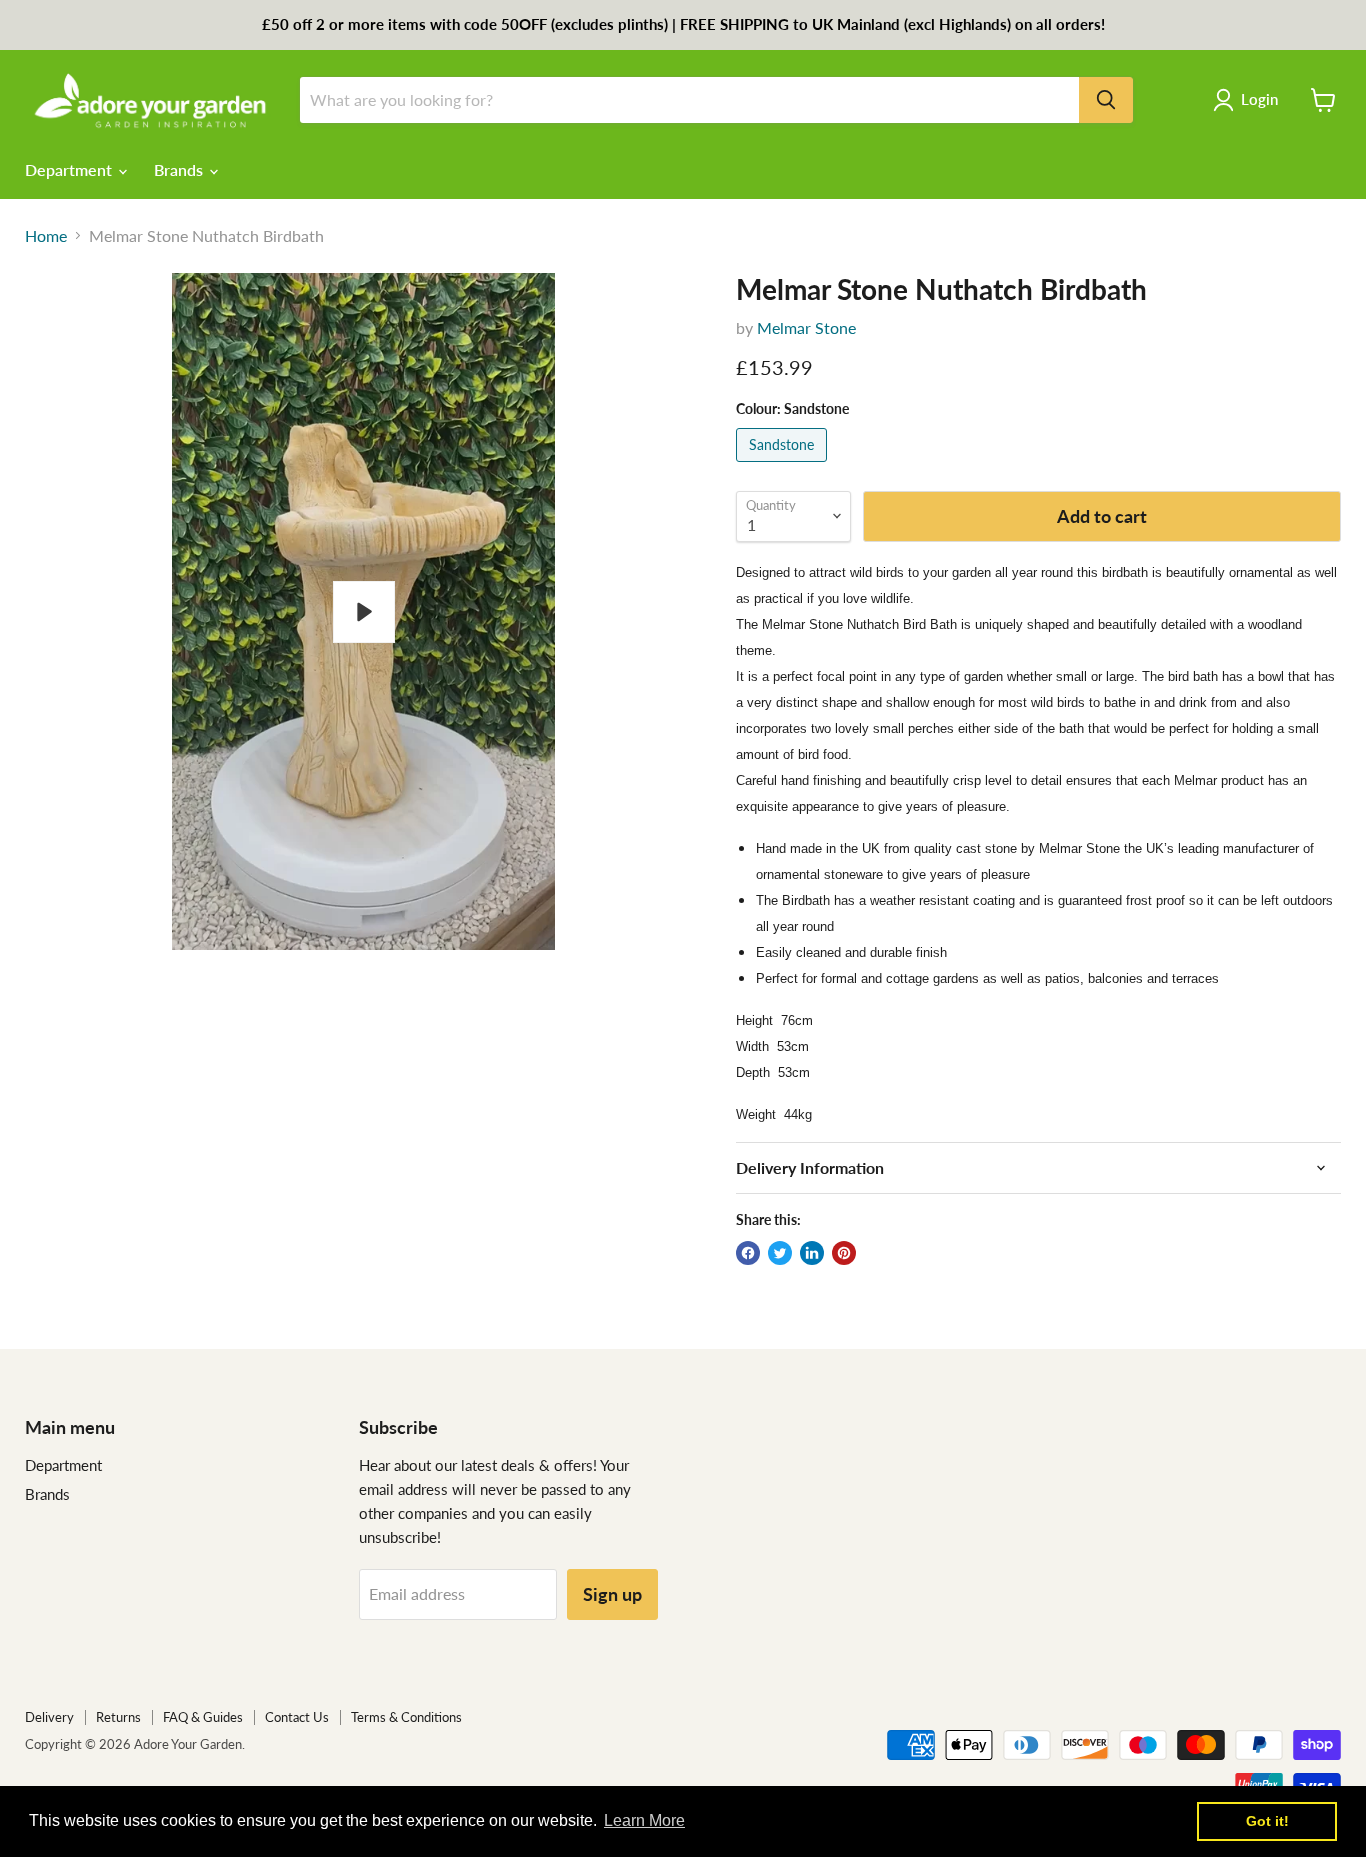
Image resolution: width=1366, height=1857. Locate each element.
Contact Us (297, 1717)
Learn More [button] (644, 1820)
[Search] (1106, 100)
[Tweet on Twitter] (780, 1253)
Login (1259, 99)
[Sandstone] (784, 465)
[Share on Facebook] (748, 1253)
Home (46, 236)
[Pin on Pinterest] (844, 1253)
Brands (180, 169)
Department (70, 169)
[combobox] (689, 100)
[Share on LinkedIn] (812, 1253)
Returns (118, 1717)
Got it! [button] (1267, 1821)
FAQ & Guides (203, 1717)
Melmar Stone (806, 327)
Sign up (612, 1594)
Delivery (49, 1717)
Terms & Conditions (406, 1717)
